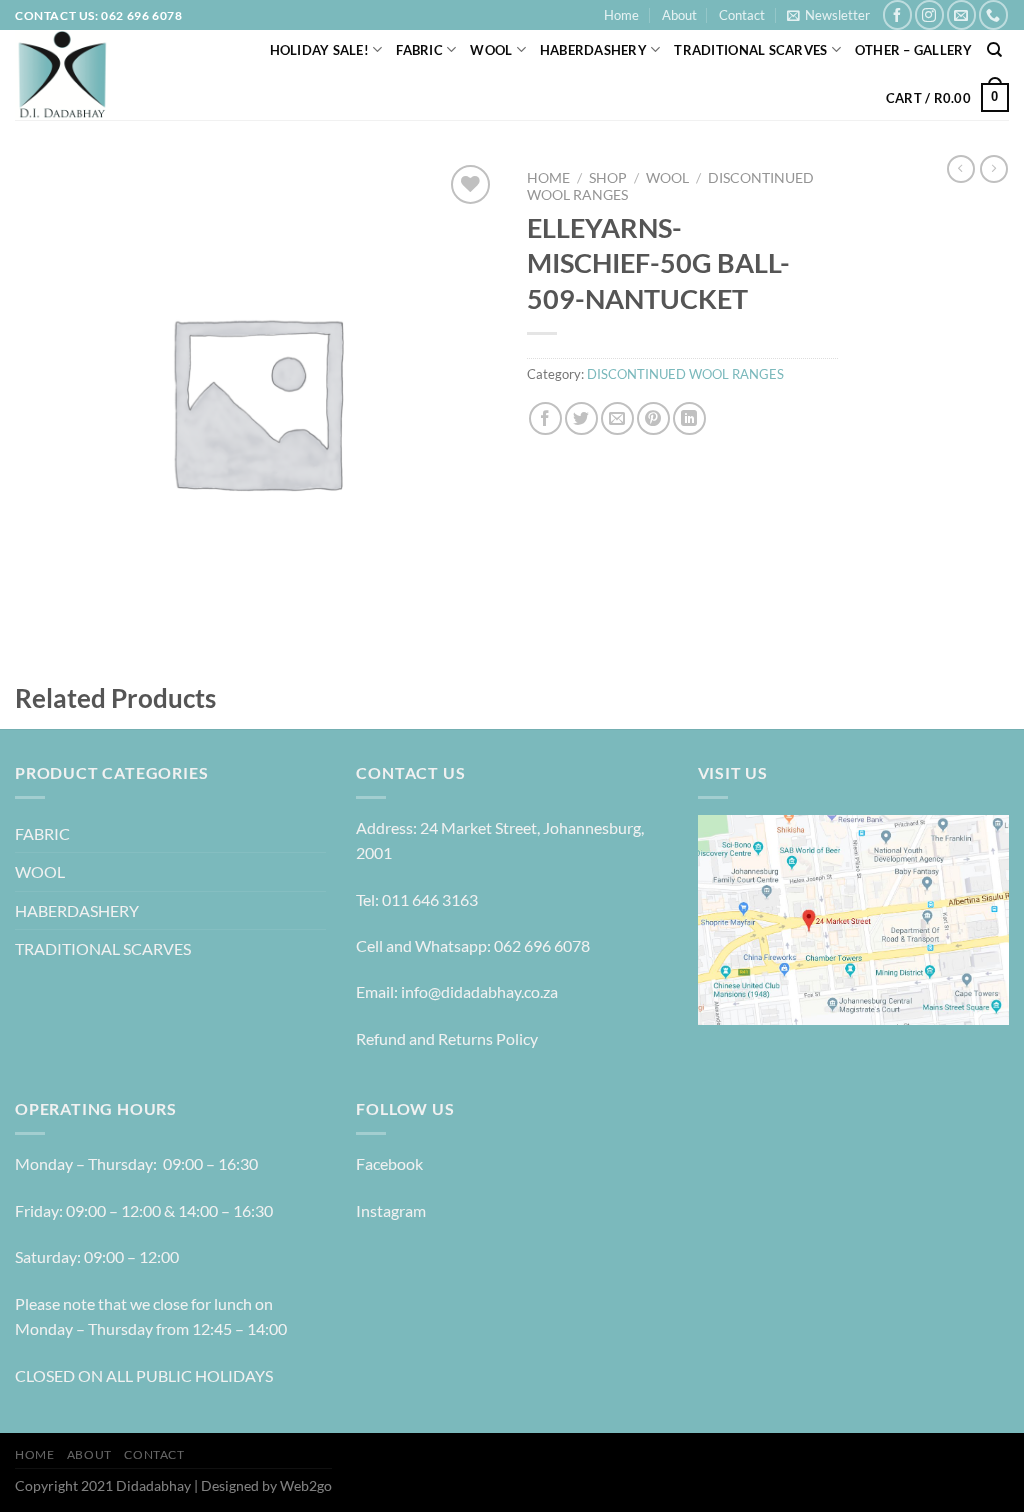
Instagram (391, 1210)
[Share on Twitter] (581, 418)
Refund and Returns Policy (447, 1038)
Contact (742, 15)
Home (621, 15)
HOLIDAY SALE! (319, 50)
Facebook (389, 1163)
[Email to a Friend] (617, 418)
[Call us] (993, 14)
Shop (608, 178)
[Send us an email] (961, 14)
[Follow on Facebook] (897, 14)
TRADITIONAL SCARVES (750, 50)
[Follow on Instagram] (929, 14)
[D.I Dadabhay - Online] (105, 75)
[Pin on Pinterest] (653, 418)
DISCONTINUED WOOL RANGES (685, 374)
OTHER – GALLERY (914, 50)
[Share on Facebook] (545, 418)
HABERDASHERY (593, 50)
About (679, 15)
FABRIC (419, 50)
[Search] (994, 50)
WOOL (491, 50)
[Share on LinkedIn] (689, 418)
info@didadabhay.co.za (479, 991)
